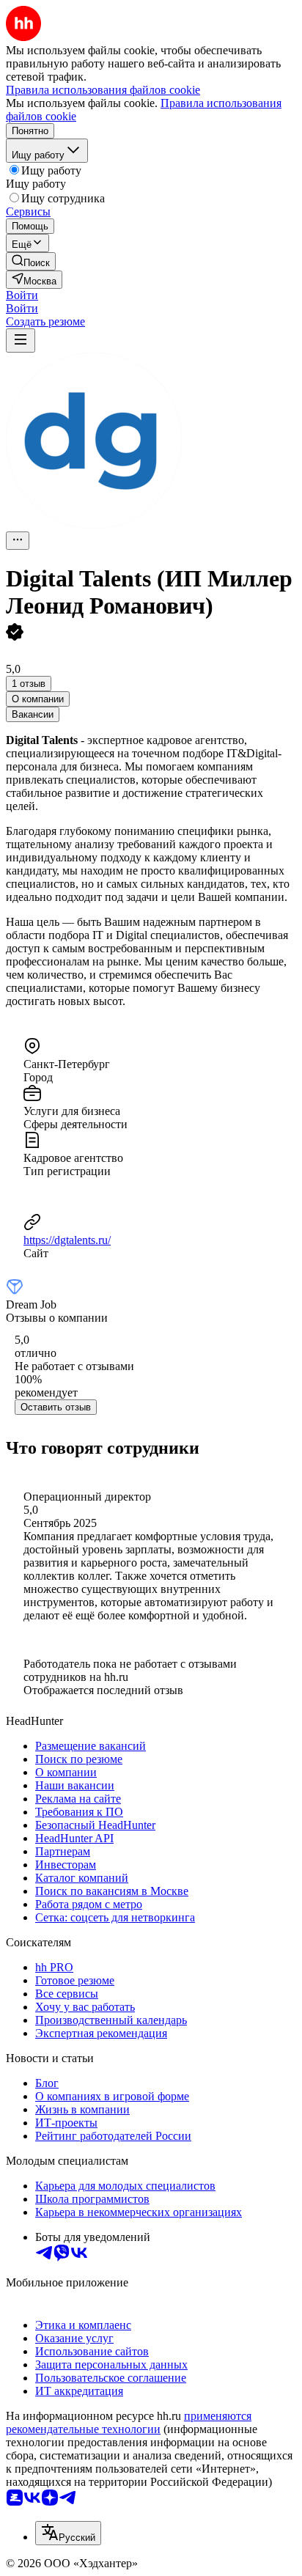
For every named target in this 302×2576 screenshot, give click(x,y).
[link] (31, 261)
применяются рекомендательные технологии (129, 2422)
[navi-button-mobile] (21, 341)
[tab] (38, 699)
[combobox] (68, 2533)
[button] (22, 295)
